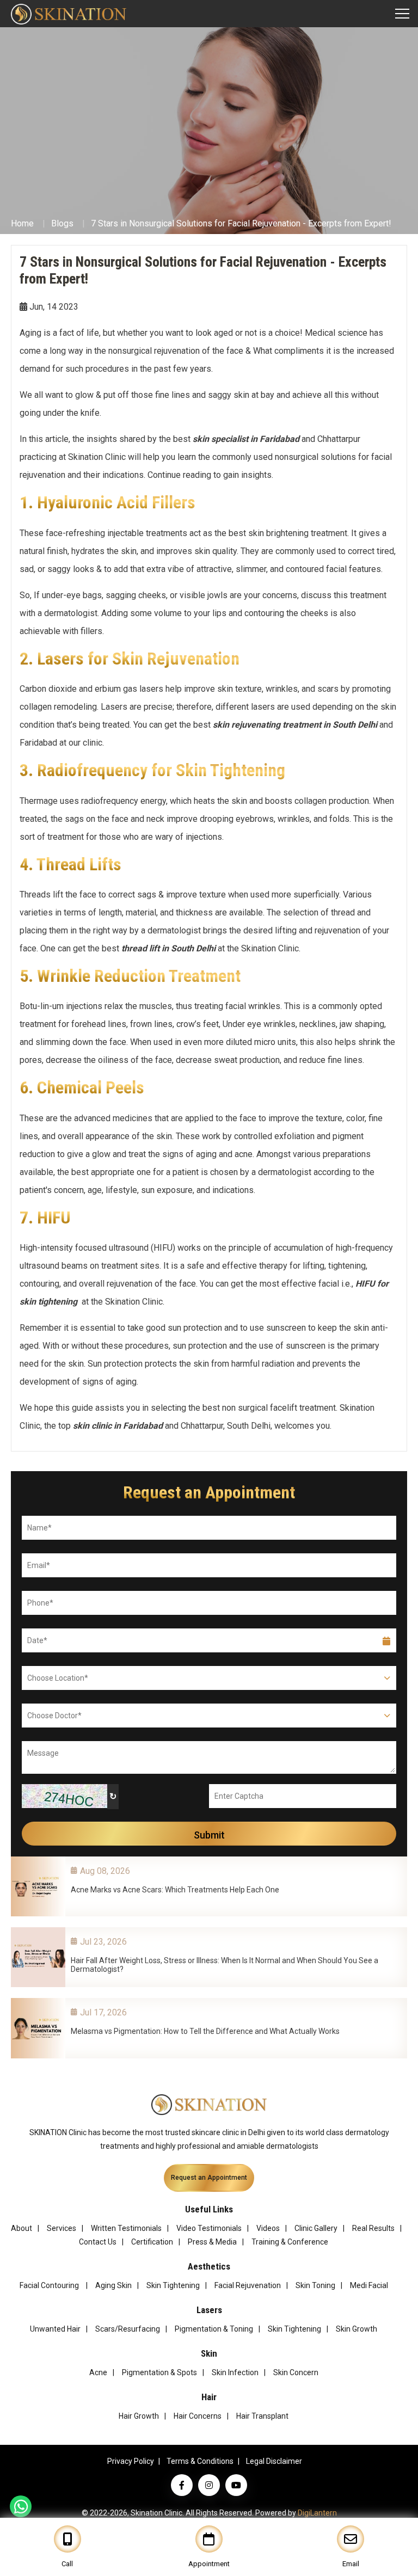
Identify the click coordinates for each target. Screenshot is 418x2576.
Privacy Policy (131, 2461)
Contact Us (98, 2242)
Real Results (373, 2228)
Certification (152, 2242)
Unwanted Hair (55, 2329)
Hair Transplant (262, 2416)
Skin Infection (235, 2372)
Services (62, 2228)
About (21, 2228)
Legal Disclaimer (274, 2461)
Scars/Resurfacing (128, 2329)
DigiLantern (317, 2513)
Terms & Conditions (200, 2461)
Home (22, 223)
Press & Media (212, 2242)
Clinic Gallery (316, 2228)
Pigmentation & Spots (159, 2372)
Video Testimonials (209, 2228)
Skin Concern (296, 2372)
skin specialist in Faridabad (246, 439)
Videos (268, 2228)
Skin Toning (315, 2285)
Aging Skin (113, 2285)
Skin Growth (356, 2329)
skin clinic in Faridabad (118, 1426)
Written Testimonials (126, 2228)
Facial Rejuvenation (248, 2285)
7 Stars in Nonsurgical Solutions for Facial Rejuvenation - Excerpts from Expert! (241, 223)
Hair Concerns (198, 2416)
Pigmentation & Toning (214, 2329)
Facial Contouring (50, 2285)
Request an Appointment (209, 2178)
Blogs (62, 223)
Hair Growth (139, 2416)
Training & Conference (290, 2242)
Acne (98, 2372)
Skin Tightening (173, 2285)
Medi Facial (369, 2285)
